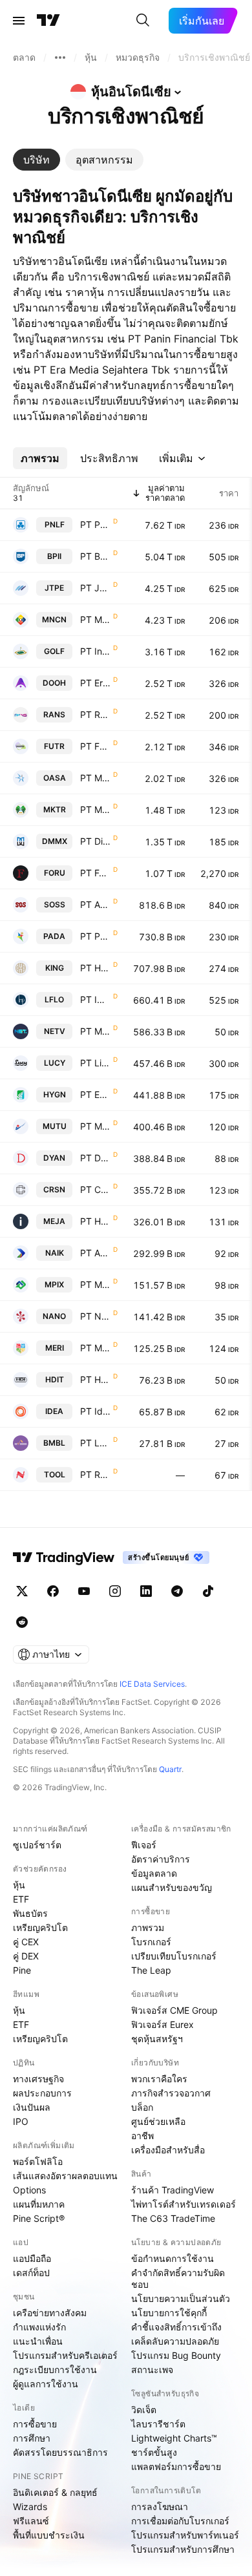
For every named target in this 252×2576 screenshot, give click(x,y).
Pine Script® (39, 2218)
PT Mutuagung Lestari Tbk (95, 1126)
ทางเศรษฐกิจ (38, 2079)
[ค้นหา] (143, 21)
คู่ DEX (26, 1956)
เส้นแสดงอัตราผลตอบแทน (65, 2176)
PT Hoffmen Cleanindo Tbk (95, 968)
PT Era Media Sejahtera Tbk (95, 683)
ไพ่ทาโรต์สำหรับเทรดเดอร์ (184, 2204)
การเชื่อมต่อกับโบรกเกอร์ (180, 2521)
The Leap (151, 1970)
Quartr (170, 1769)
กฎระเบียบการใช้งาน (55, 2370)
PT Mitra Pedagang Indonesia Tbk (95, 1284)
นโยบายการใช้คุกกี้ (169, 2313)
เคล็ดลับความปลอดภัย (175, 2341)
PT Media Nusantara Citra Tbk (95, 619)
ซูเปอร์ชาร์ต (37, 1845)
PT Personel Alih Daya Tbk (95, 936)
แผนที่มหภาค (39, 2204)
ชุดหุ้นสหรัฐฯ (157, 2039)
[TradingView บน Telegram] (177, 1591)
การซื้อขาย (35, 2424)
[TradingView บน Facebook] (53, 1591)
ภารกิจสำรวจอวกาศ (171, 2093)
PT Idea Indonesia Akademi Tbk (95, 1411)
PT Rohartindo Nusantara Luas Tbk (95, 1474)
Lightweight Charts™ (174, 2438)
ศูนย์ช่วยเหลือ (158, 2121)
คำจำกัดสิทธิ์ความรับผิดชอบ (178, 2278)
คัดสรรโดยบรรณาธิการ (60, 2452)
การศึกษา (32, 2438)
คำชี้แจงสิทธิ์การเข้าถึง (176, 2327)
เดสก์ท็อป (31, 2273)
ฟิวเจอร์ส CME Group (174, 2010)
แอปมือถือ (32, 2258)
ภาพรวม (148, 1927)
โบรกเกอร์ (151, 1942)
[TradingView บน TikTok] (208, 1591)
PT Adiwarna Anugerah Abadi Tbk (95, 1253)
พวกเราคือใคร (159, 2079)
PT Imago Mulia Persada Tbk (95, 999)
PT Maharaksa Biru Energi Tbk (95, 778)
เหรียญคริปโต (40, 1927)
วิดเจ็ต (144, 2410)
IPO (21, 2121)
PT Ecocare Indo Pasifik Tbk (95, 1094)
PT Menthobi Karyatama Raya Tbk (95, 809)
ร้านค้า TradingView (173, 2190)
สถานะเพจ (152, 2370)
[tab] (37, 160)
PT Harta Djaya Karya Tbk (95, 1221)
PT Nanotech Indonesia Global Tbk (95, 1316)
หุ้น (19, 1885)
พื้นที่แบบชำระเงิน (49, 2535)
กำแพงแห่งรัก (39, 2327)
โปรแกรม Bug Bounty (176, 2355)
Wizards (30, 2507)
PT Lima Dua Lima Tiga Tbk (95, 1063)
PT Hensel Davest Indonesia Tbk (95, 1379)
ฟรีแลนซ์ (31, 2521)
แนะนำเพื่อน (38, 2341)
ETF (21, 1899)
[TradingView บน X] (22, 1591)
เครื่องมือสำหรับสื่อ (168, 2150)
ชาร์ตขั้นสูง (154, 2452)
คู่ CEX (26, 1942)
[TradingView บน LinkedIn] (146, 1591)
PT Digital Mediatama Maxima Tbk (95, 841)
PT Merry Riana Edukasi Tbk (95, 1348)
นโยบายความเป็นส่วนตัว (181, 2298)
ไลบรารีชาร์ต (158, 2424)
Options (29, 2190)
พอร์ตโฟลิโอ (38, 2161)
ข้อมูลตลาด (154, 1873)
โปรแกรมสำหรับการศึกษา (183, 2549)
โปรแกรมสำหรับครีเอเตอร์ (65, 2355)
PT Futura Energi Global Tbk (95, 746)
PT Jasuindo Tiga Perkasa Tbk (95, 588)
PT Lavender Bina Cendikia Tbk (95, 1443)
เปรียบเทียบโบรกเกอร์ (174, 1956)
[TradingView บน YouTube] (84, 1591)
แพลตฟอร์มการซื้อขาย (176, 2466)
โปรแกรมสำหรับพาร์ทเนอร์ (185, 2535)
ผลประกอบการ (42, 2093)
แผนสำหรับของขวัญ (172, 1887)
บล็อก (142, 2107)
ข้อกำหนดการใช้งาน (173, 2258)
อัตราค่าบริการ (161, 1859)
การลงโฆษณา (160, 2507)
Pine (22, 1970)
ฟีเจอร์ (144, 1845)
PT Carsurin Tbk (95, 1189)
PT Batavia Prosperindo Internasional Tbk (95, 556)
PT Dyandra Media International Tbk (95, 1158)
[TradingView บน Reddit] (22, 1622)
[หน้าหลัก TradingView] (48, 21)
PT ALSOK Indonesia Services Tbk (95, 904)
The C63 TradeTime (173, 2218)
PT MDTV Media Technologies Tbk (95, 1031)
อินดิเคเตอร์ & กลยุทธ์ (55, 2492)
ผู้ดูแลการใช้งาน (46, 2384)
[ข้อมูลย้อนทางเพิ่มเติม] (60, 58)
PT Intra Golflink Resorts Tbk (95, 651)
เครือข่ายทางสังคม (50, 2313)
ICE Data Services (152, 1684)
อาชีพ (142, 2136)
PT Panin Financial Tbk (95, 524)
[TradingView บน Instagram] (115, 1591)
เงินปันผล (32, 2107)
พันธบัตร (30, 1913)
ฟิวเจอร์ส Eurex (163, 2024)
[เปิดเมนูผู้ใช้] (19, 21)
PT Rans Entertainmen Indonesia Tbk (95, 714)
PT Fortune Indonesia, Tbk (95, 873)
